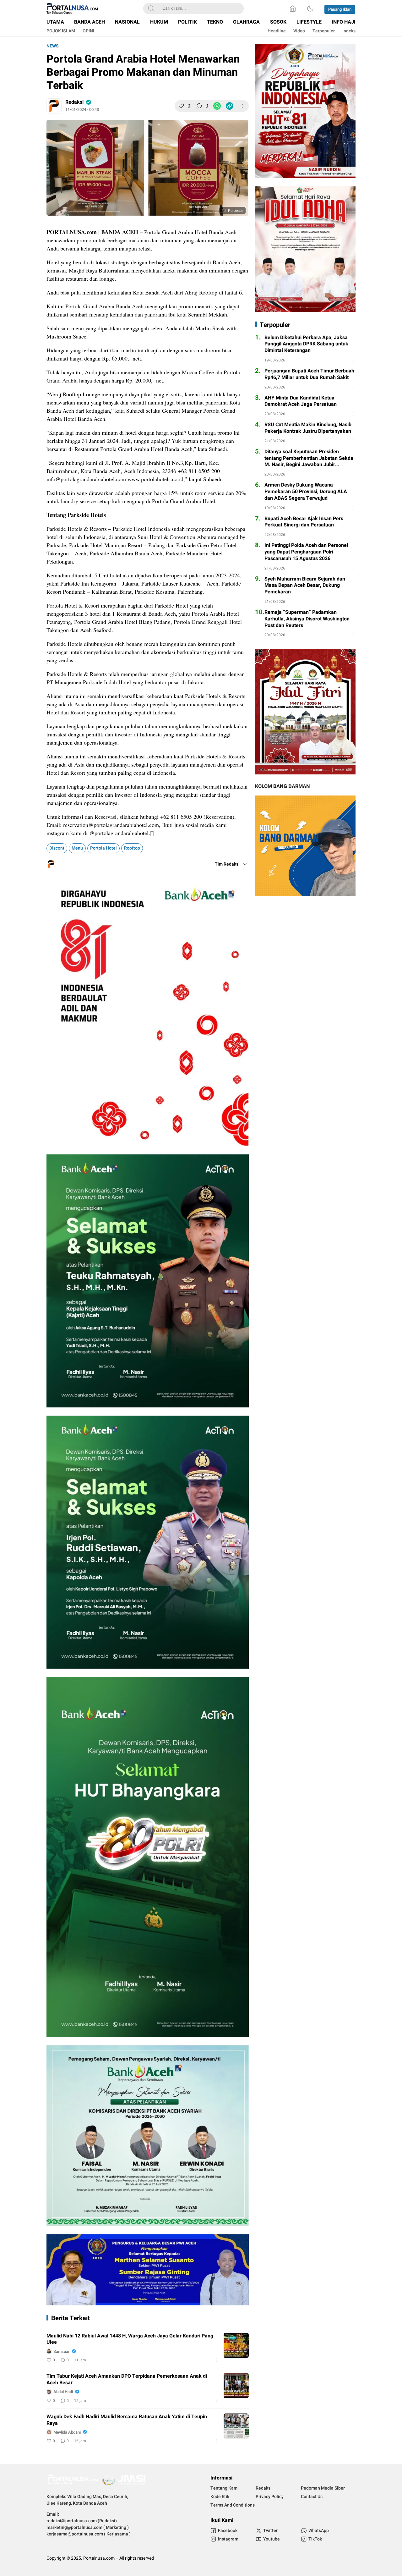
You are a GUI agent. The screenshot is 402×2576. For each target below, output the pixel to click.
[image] (236, 2345)
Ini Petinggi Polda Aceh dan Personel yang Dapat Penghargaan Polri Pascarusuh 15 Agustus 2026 (306, 552)
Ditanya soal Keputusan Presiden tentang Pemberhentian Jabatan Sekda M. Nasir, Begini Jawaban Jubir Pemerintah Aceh (309, 458)
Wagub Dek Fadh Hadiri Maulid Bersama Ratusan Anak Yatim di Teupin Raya (127, 2420)
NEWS (53, 46)
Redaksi (74, 102)
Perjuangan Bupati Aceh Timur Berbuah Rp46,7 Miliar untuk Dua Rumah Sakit (309, 374)
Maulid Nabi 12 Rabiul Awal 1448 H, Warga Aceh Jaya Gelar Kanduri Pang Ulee (130, 2339)
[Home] (293, 8)
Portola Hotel (103, 848)
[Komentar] (199, 106)
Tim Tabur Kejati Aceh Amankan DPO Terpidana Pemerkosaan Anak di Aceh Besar (127, 2380)
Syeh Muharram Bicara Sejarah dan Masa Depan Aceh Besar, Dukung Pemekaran (305, 586)
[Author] (54, 106)
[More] (242, 106)
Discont (57, 848)
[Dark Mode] (310, 8)
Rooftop (132, 848)
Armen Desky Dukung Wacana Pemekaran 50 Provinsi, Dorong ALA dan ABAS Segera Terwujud (306, 492)
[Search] (151, 8)
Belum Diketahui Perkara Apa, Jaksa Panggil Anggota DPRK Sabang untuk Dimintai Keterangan (306, 344)
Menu (77, 848)
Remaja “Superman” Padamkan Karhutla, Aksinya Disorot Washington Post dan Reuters (307, 619)
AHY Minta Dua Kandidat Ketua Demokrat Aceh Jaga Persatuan (301, 401)
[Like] (181, 106)
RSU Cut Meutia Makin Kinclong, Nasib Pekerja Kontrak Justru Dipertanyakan (308, 428)
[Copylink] (230, 106)
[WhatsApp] (217, 106)
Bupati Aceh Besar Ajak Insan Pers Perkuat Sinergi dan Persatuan (304, 522)
